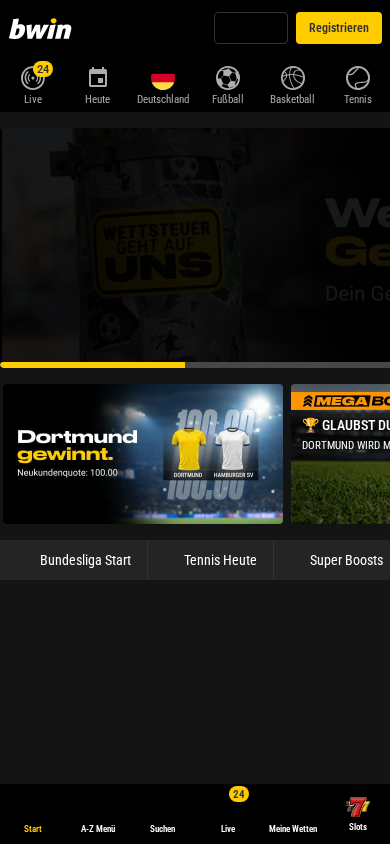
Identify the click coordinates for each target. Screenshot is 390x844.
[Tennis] (357, 76)
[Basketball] (292, 76)
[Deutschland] (162, 78)
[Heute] (97, 76)
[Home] (44, 28)
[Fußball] (227, 76)
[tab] (61, 654)
